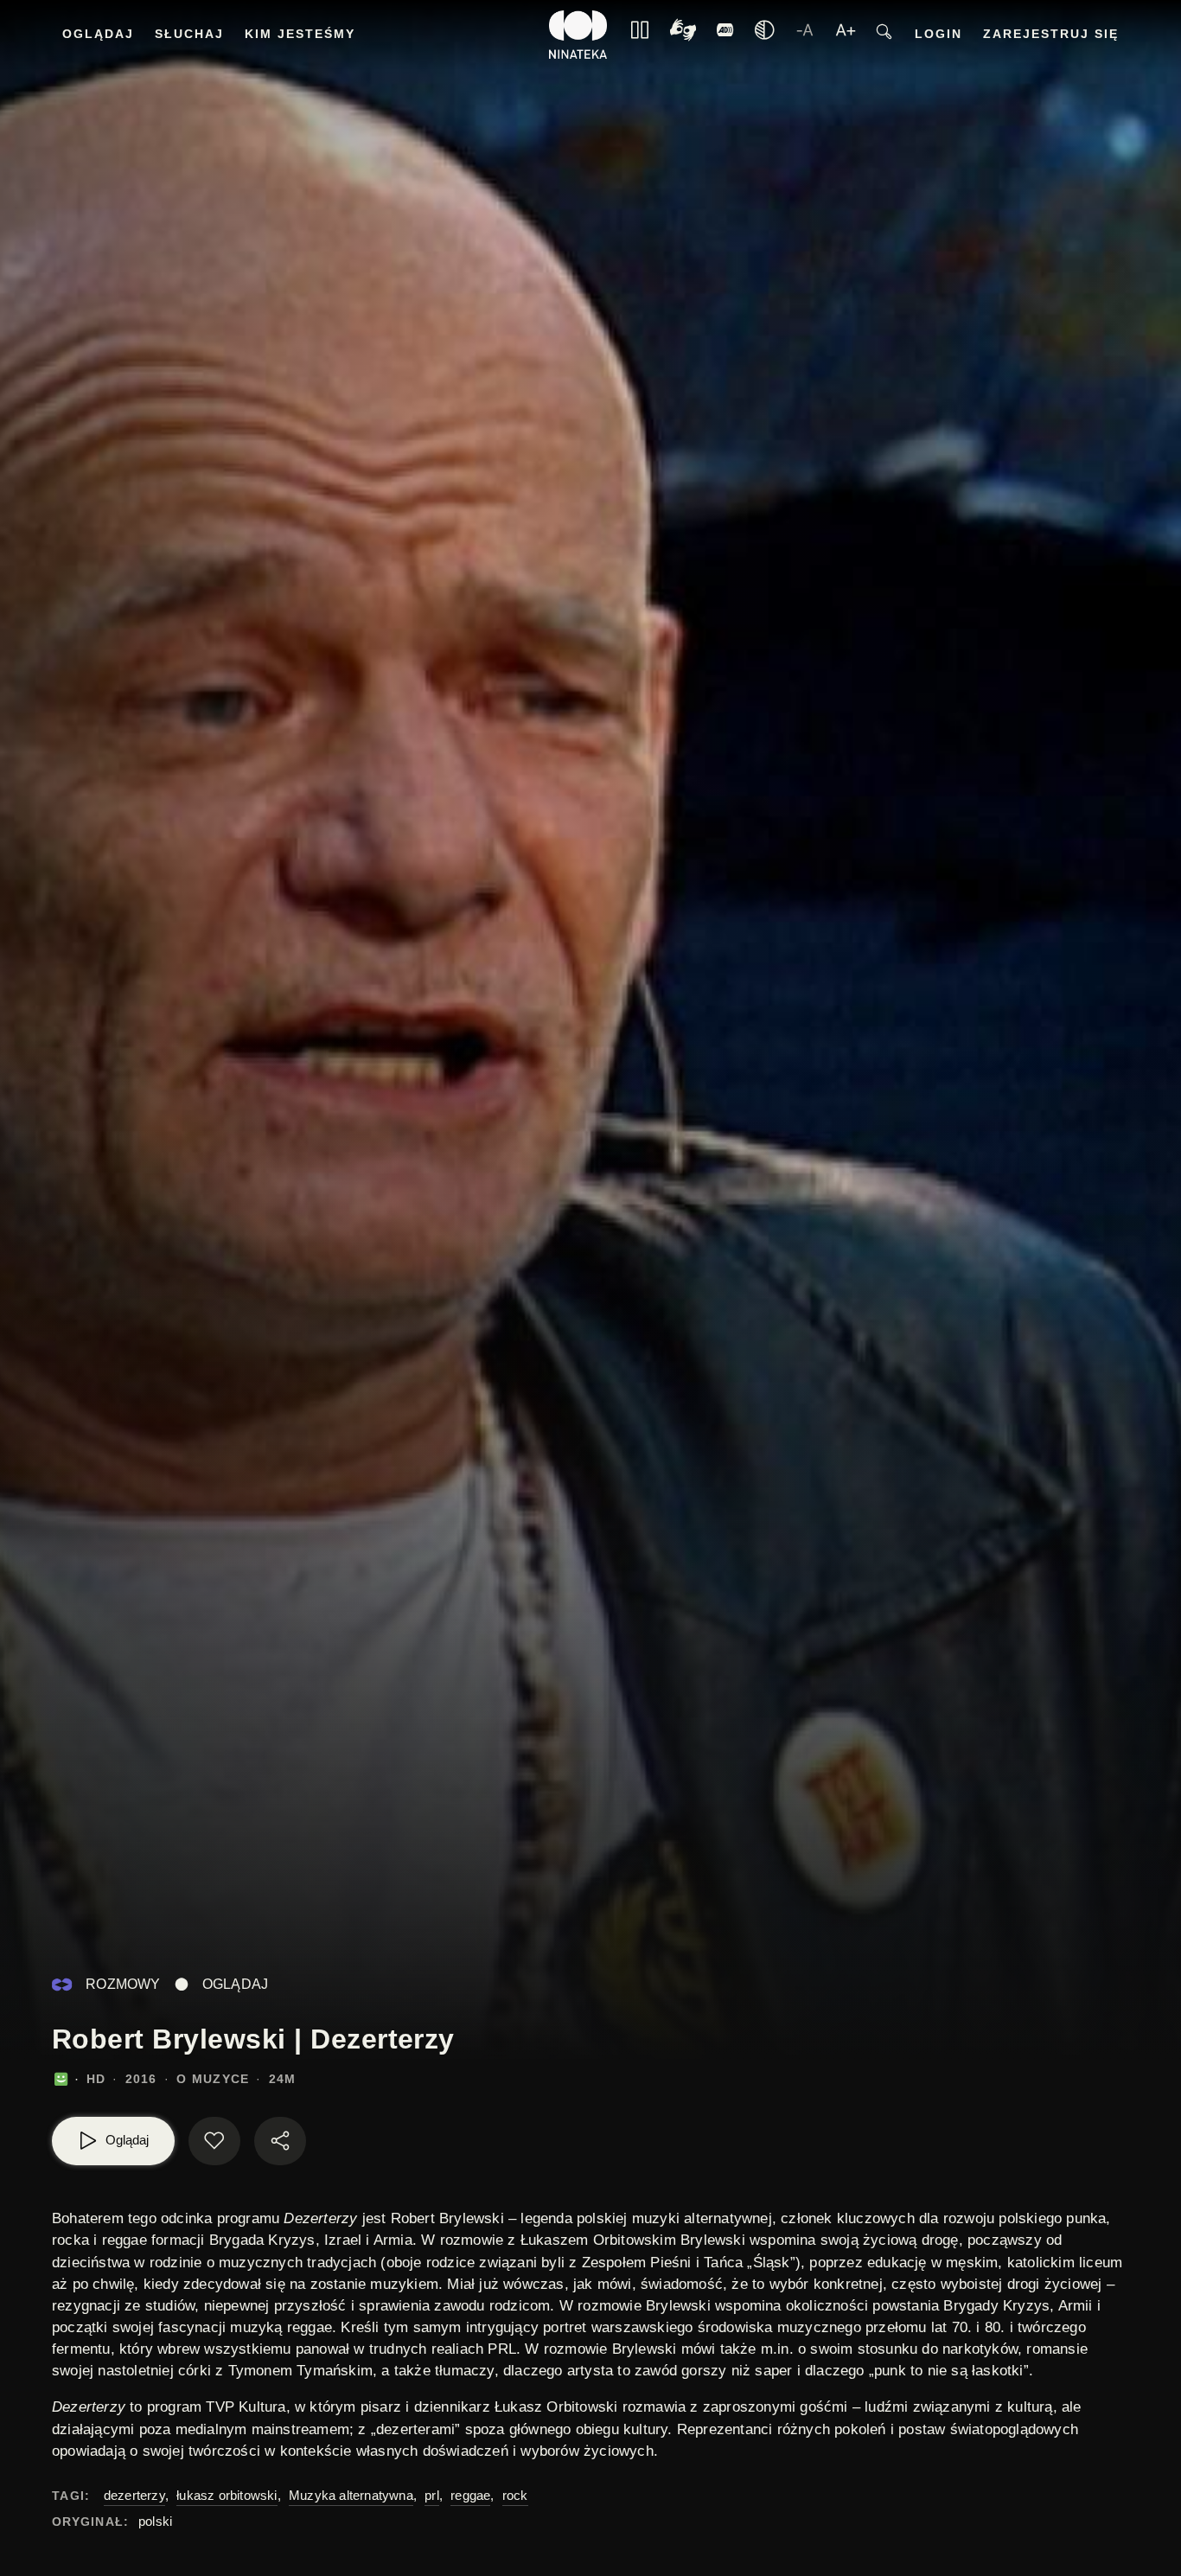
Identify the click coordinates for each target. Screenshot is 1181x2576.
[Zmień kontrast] (764, 35)
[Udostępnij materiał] (280, 2141)
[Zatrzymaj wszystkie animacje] (640, 35)
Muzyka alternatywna (351, 2495)
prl (432, 2495)
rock (515, 2495)
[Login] (725, 35)
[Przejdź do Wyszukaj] (884, 35)
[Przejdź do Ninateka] (578, 35)
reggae (470, 2495)
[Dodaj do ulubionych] (214, 2141)
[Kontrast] (683, 35)
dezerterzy (134, 2495)
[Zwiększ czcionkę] (846, 35)
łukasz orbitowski (227, 2495)
